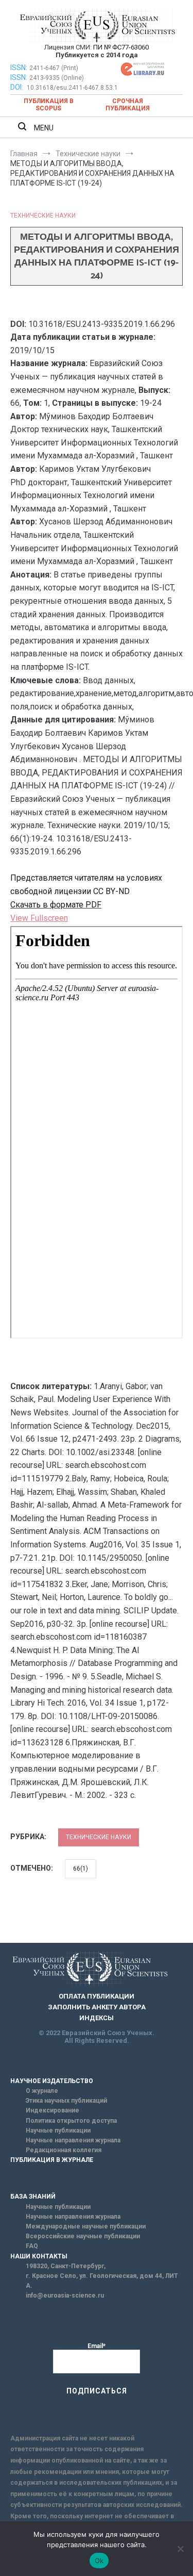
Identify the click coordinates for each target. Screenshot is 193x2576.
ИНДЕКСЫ (97, 2018)
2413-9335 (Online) (57, 78)
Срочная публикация (128, 105)
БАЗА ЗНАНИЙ (33, 2197)
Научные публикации (58, 2131)
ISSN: (19, 68)
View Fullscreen (39, 918)
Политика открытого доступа (71, 2121)
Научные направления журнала (73, 2140)
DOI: (17, 87)
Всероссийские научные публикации (83, 2236)
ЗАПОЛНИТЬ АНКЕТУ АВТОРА (97, 2007)
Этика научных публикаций (66, 2101)
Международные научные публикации (86, 2226)
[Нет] (180, 2549)
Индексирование (52, 2110)
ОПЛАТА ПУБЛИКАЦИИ (97, 1996)
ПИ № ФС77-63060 (121, 47)
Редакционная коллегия (64, 2150)
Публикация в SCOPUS (49, 105)
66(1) (81, 1869)
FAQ (32, 2246)
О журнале (42, 2091)
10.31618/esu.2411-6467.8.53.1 (72, 88)
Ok (99, 2561)
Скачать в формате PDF (56, 905)
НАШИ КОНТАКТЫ (39, 2256)
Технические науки (43, 216)
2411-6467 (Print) (54, 68)
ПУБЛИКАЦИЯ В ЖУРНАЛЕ (52, 2160)
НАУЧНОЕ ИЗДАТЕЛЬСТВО (52, 2081)
